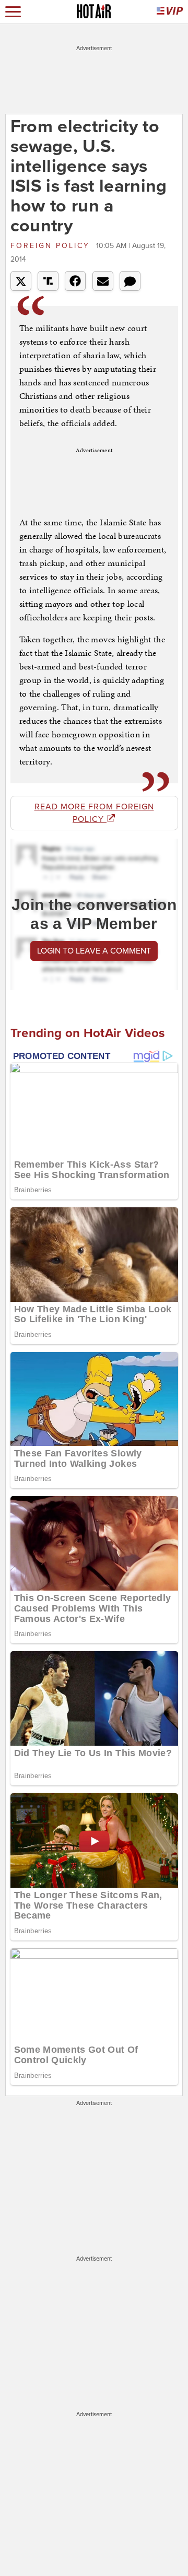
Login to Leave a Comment (94, 951)
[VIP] (170, 12)
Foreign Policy (52, 246)
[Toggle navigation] (13, 12)
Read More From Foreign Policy (94, 813)
